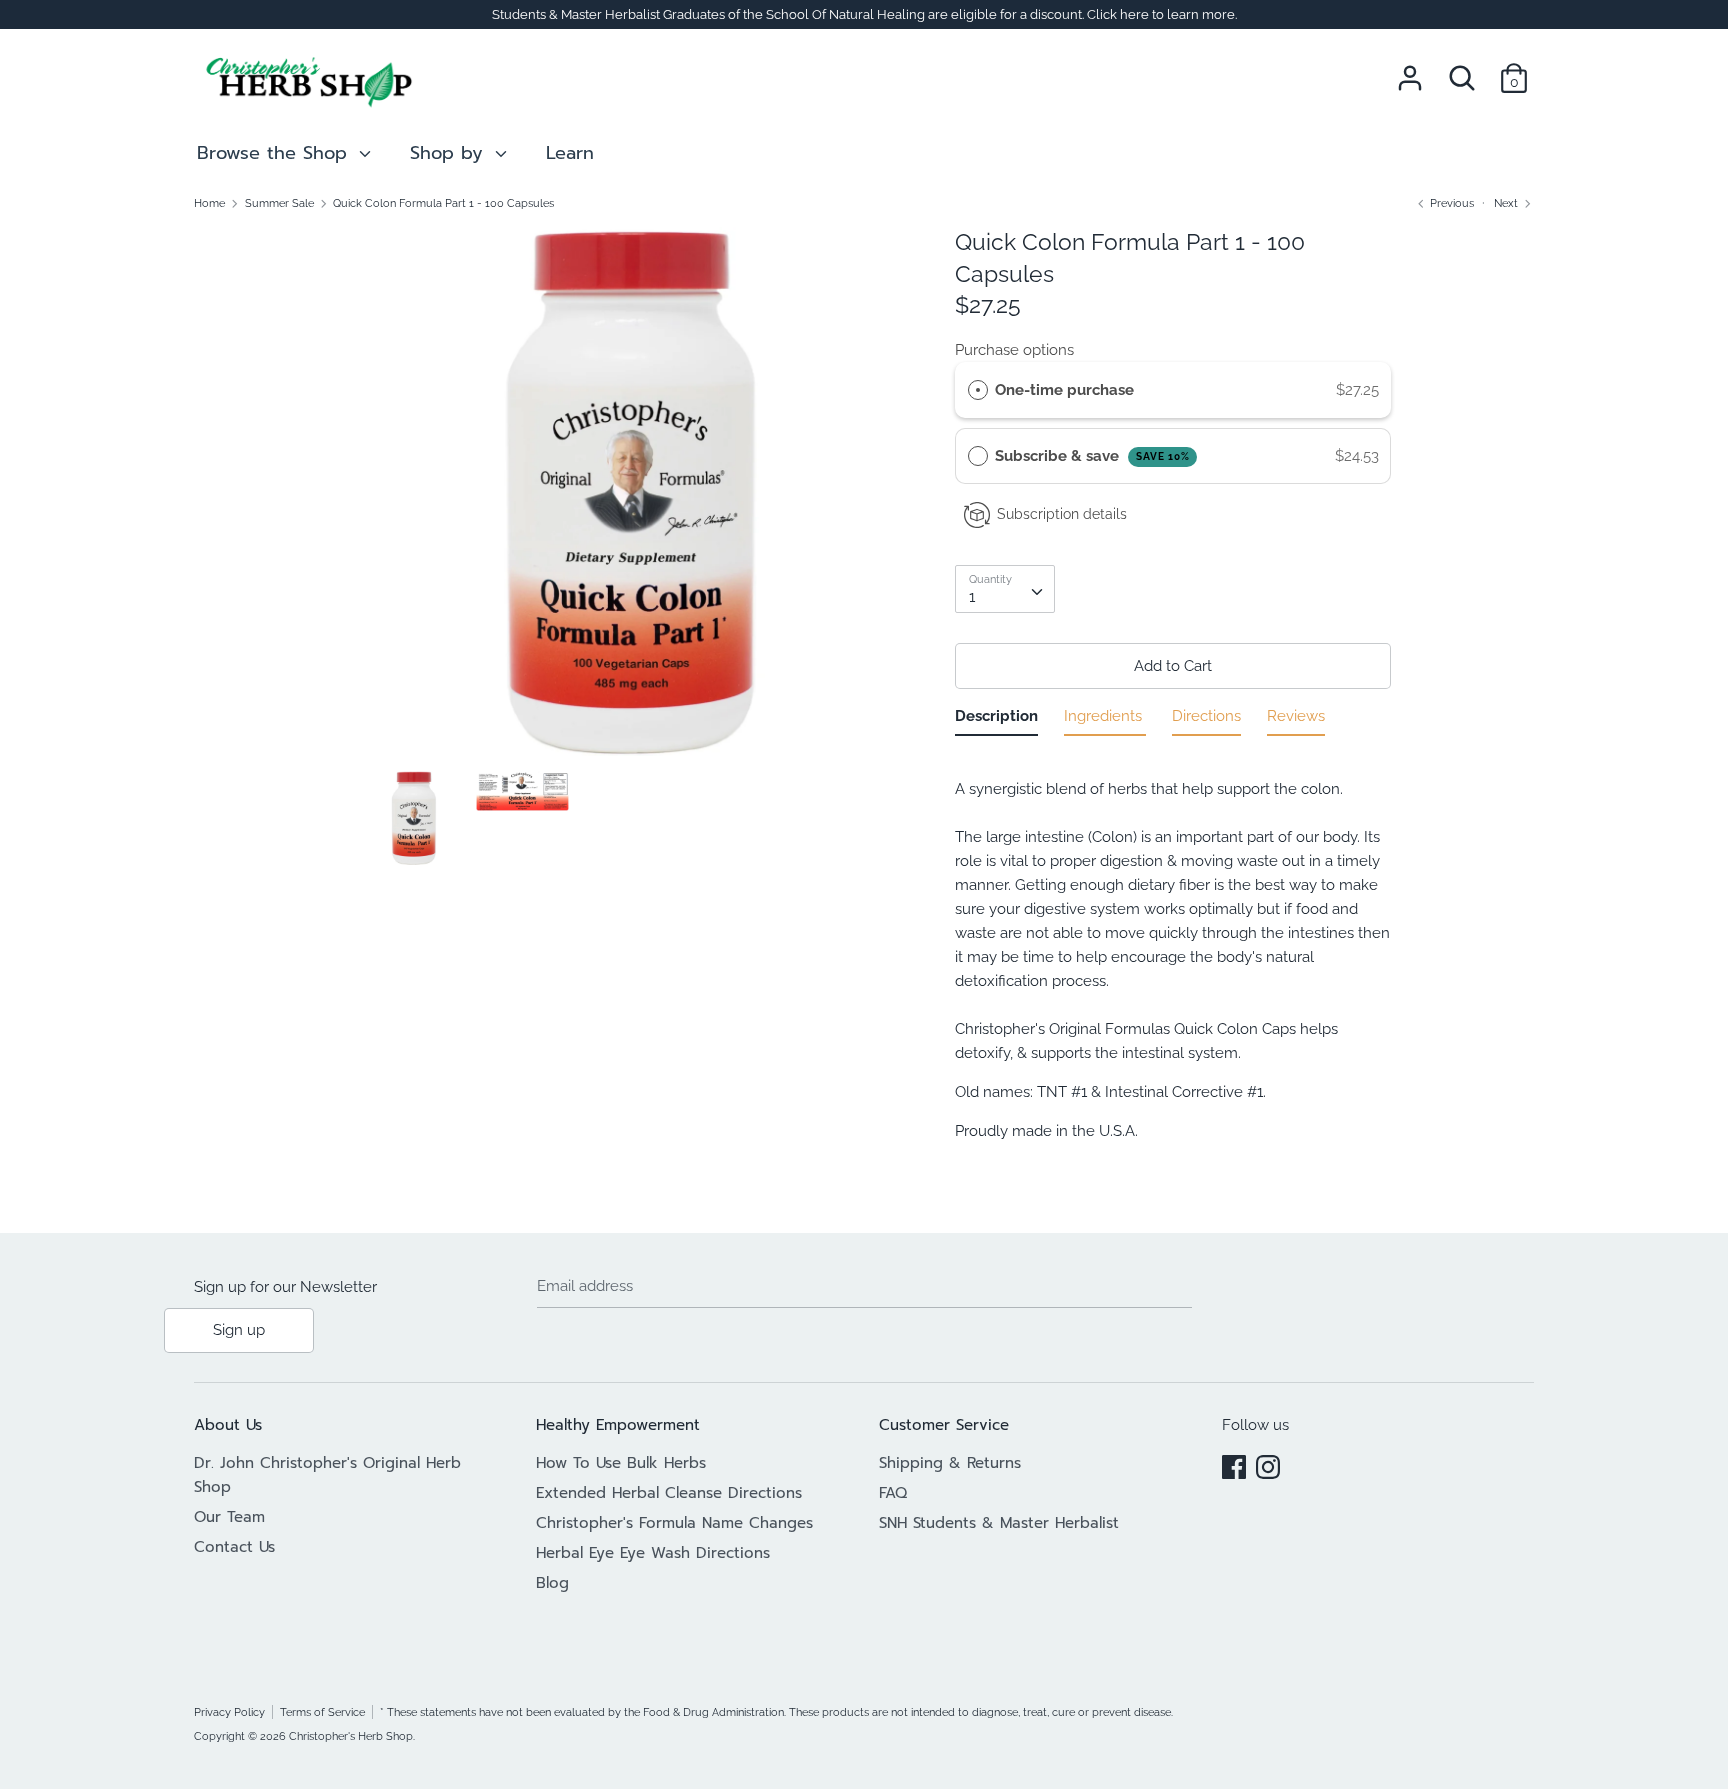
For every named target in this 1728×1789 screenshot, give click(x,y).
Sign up (239, 1330)
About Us (228, 1425)
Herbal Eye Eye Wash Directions (653, 1553)
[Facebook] (1234, 1464)
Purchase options (1014, 350)
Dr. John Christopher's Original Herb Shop (327, 1475)
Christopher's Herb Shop (351, 1736)
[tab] (996, 720)
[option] (631, 499)
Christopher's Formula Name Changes (674, 1523)
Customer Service (944, 1425)
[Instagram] (1268, 1464)
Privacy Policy (229, 1712)
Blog (552, 1583)
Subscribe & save (1092, 456)
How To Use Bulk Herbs (621, 1463)
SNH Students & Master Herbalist (999, 1523)
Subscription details (1062, 514)
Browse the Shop (275, 153)
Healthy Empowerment (618, 1425)
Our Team (229, 1517)
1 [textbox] (972, 597)
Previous (1450, 203)
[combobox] (1005, 589)
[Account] (1410, 70)
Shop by (450, 153)
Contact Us (234, 1547)
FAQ (893, 1493)
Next (1507, 203)
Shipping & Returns (950, 1463)
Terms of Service (322, 1712)
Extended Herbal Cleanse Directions (669, 1493)
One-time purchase (1064, 390)
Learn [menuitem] (570, 153)
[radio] (978, 390)
